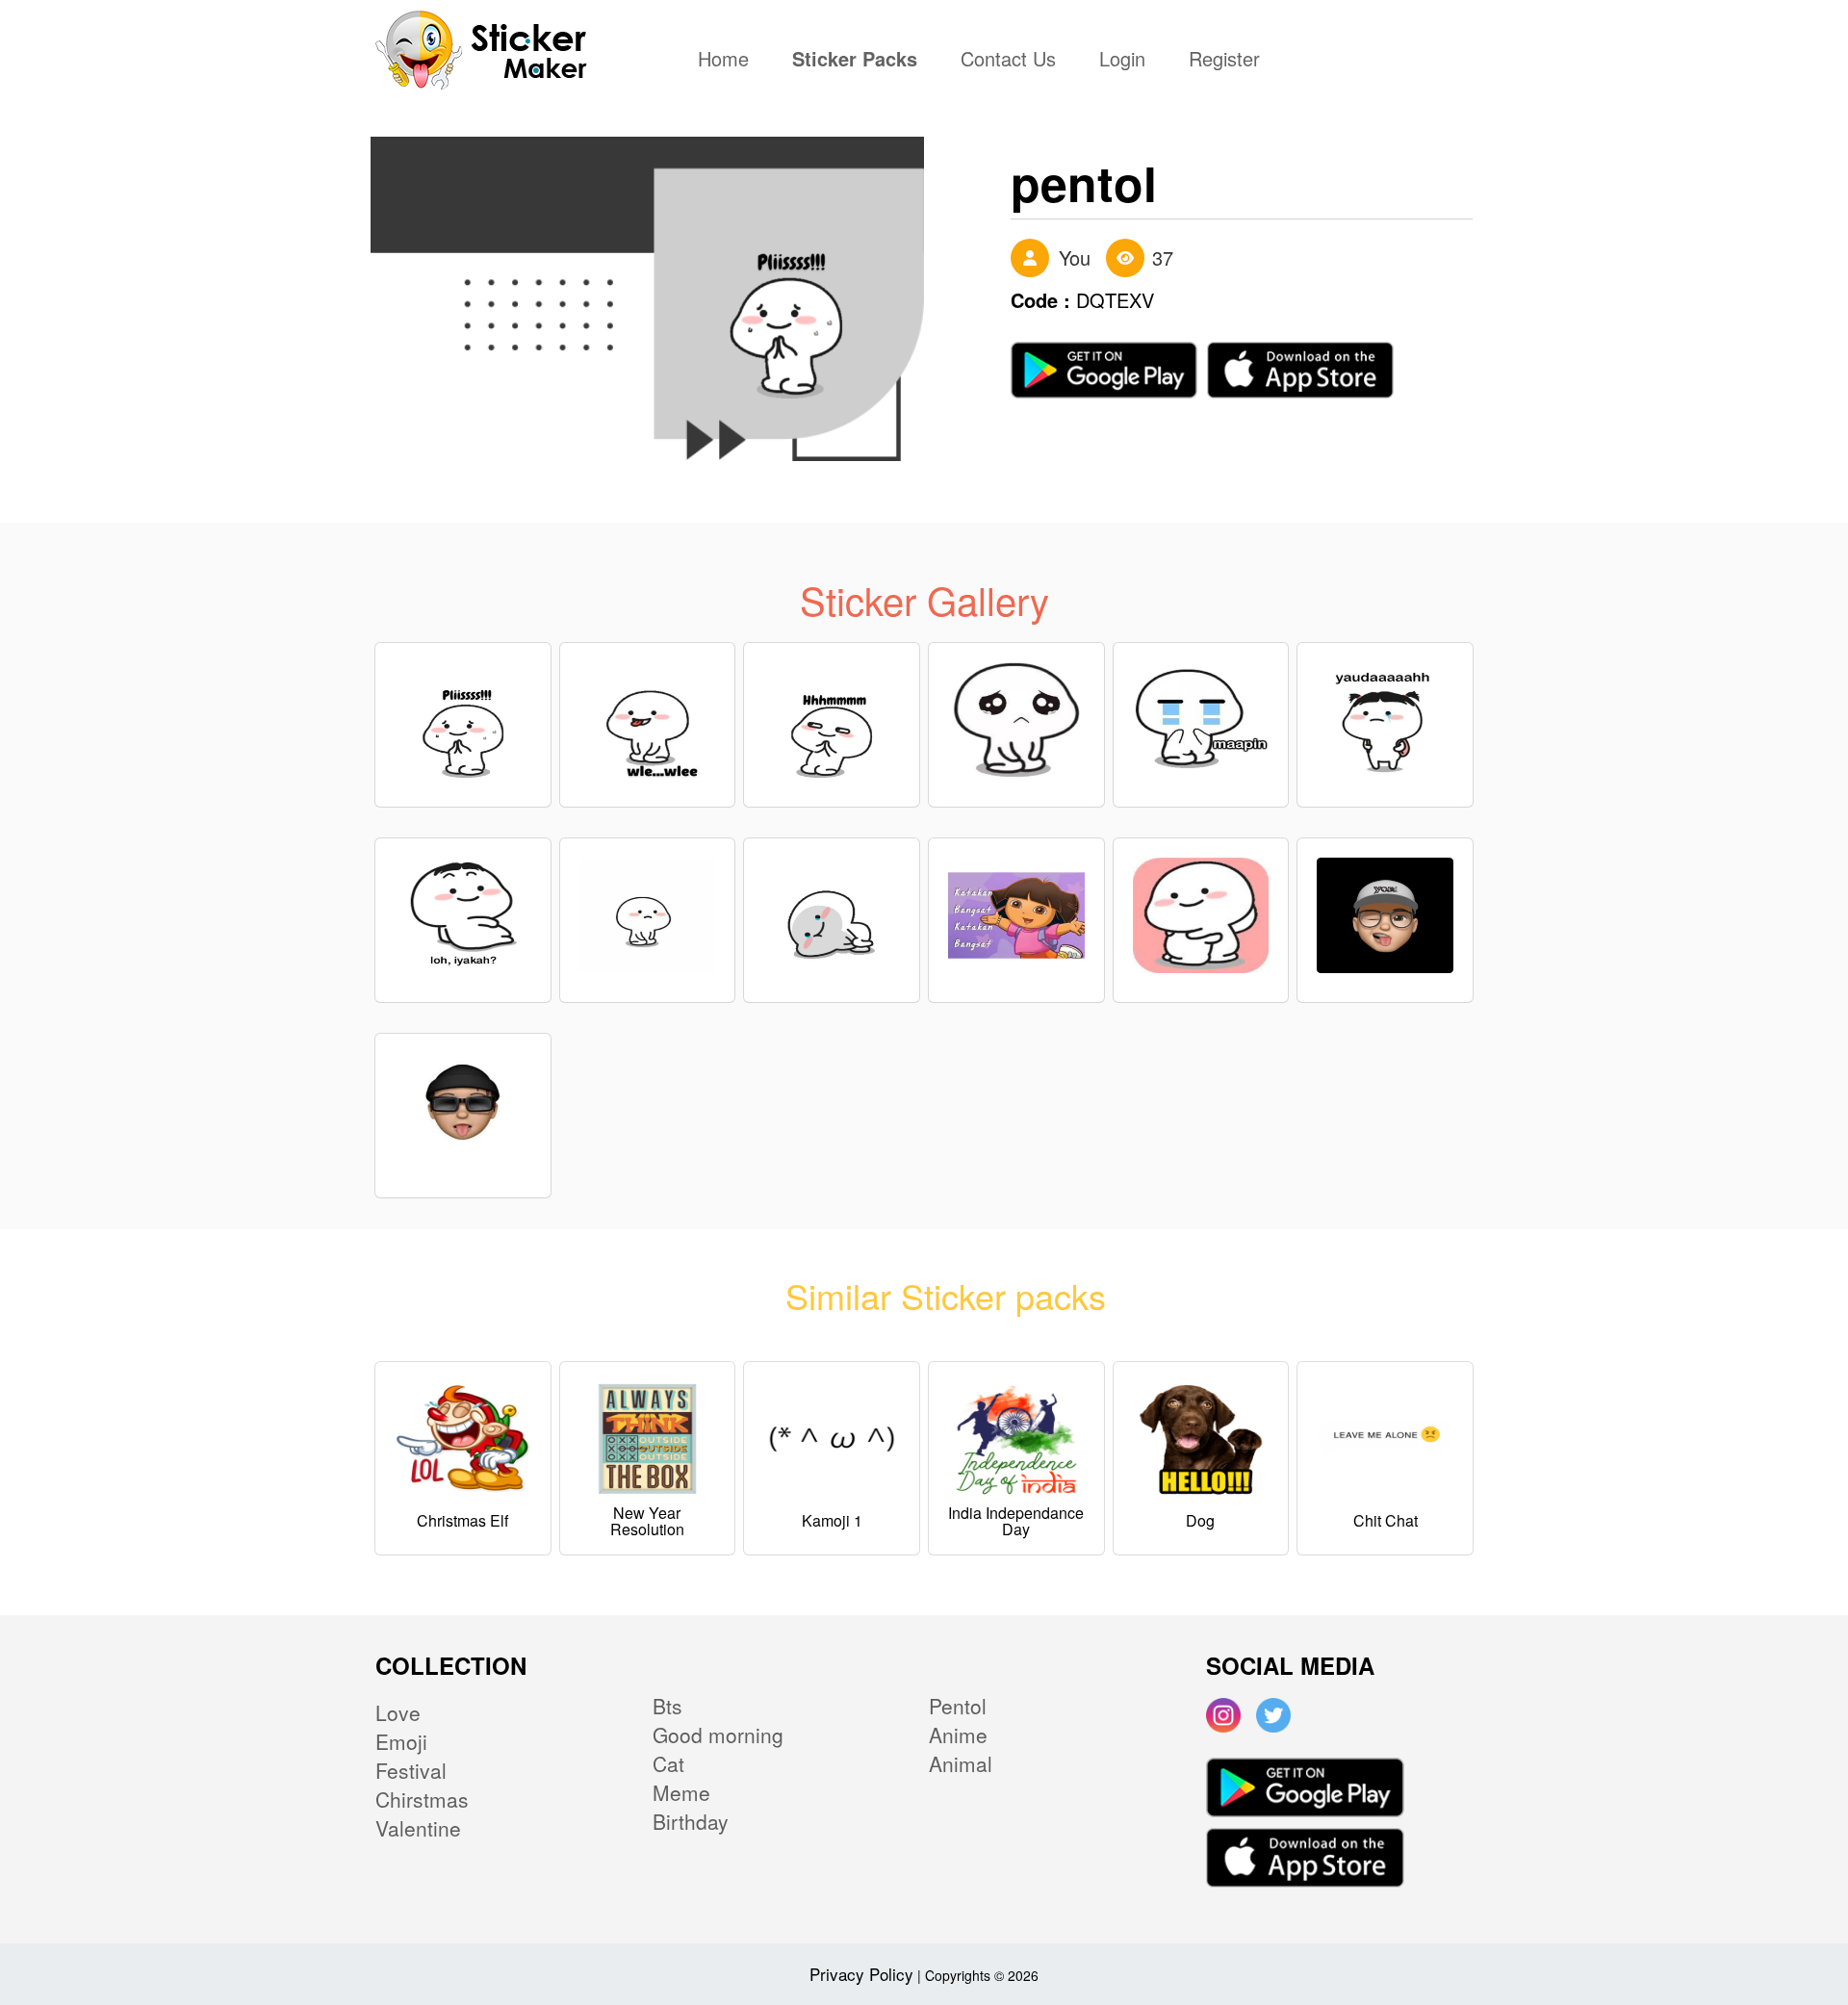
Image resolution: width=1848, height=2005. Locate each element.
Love (398, 1712)
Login (1122, 61)
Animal (961, 1763)
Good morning (718, 1735)
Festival (411, 1770)
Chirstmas (422, 1799)
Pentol (958, 1706)
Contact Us (1008, 61)
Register (1224, 61)
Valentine (418, 1828)
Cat (668, 1763)
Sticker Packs (855, 61)
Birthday (691, 1821)
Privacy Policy (861, 1974)
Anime (958, 1735)
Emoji (401, 1741)
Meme (681, 1792)
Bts (667, 1706)
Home (728, 61)
